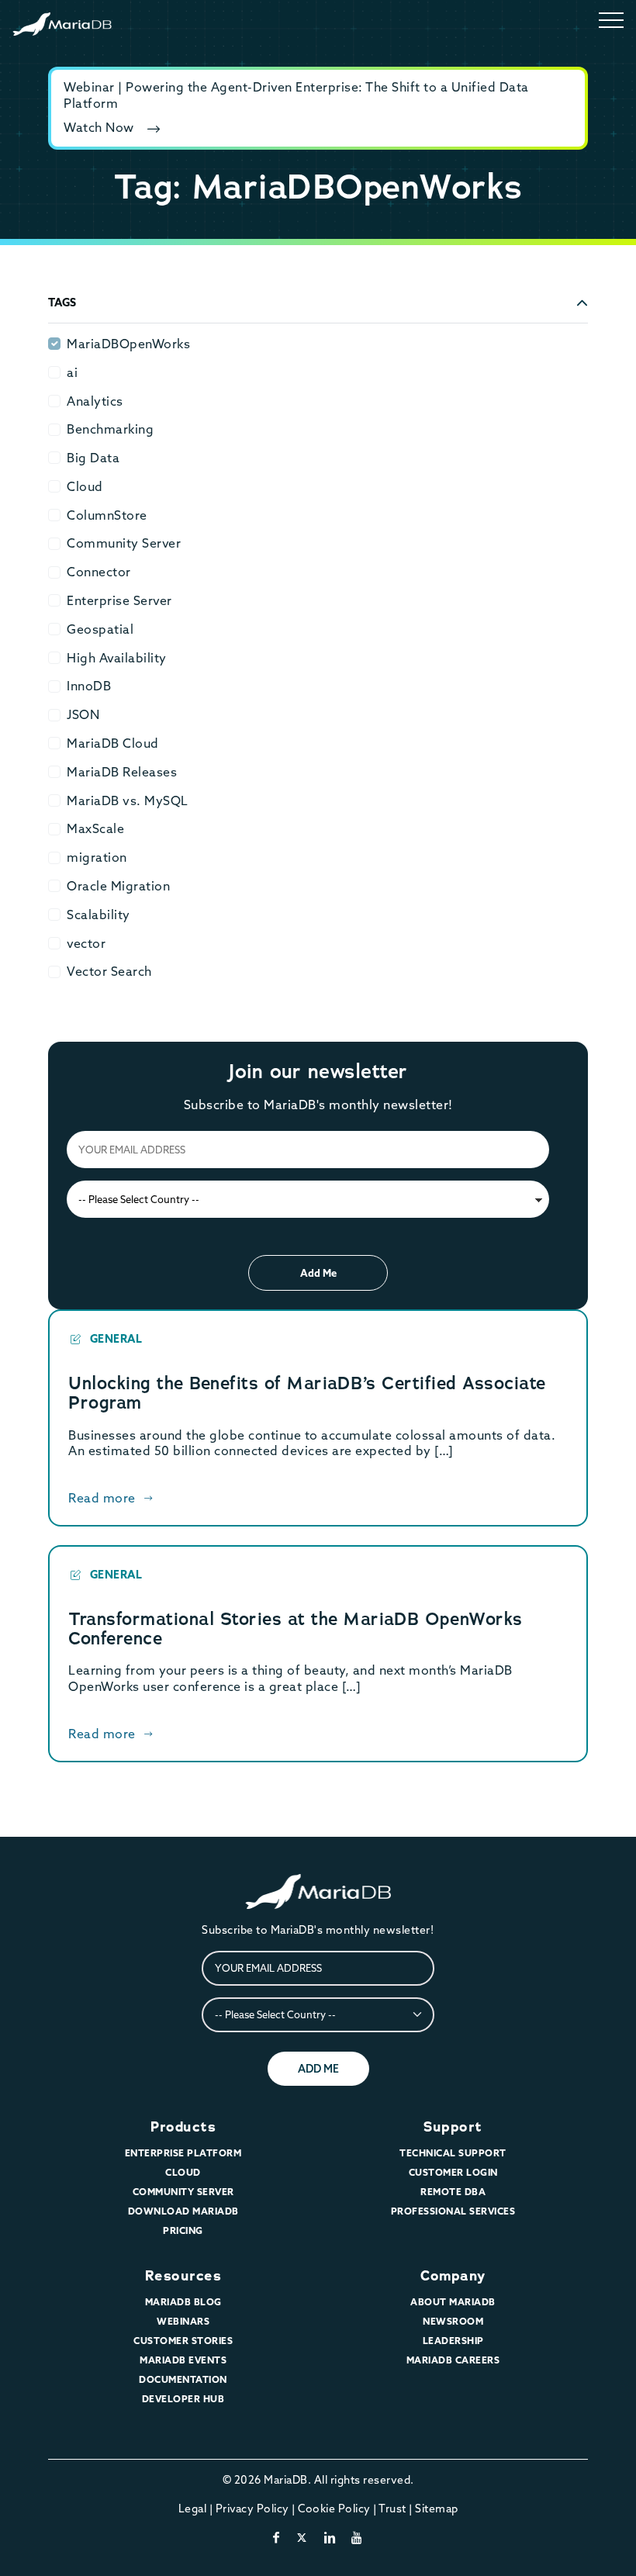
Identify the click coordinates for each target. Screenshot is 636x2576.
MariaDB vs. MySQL (128, 800)
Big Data (93, 458)
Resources (183, 2276)
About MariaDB (453, 2302)
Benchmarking (110, 429)
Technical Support (453, 2153)
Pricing (183, 2230)
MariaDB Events (183, 2360)
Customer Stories (183, 2341)
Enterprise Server (119, 600)
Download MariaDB (183, 2211)
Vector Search (109, 971)
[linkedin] (330, 2537)
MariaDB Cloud (113, 743)
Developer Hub (183, 2399)
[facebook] (277, 2537)
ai (72, 372)
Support (453, 2127)
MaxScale (95, 828)
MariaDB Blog (183, 2302)
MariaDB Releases (122, 772)
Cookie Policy (334, 2509)
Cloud (85, 486)
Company (453, 2276)
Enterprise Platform (183, 2153)
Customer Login (453, 2172)
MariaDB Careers (453, 2360)
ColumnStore (107, 515)
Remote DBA (453, 2192)
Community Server (124, 543)
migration (97, 857)
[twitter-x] (302, 2537)
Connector (99, 572)
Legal (193, 2509)
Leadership (453, 2341)
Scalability (99, 915)
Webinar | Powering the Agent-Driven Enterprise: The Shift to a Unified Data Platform (296, 95)
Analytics (95, 401)
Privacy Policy (252, 2509)
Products (183, 2127)
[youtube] (357, 2537)
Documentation (183, 2379)
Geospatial (100, 629)
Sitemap (437, 2509)
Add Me (318, 1273)
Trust (392, 2509)
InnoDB (89, 686)
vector (86, 943)
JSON (83, 714)
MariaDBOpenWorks (128, 344)
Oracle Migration (118, 886)
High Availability (117, 658)
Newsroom (453, 2321)
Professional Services (453, 2211)
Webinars (183, 2321)
